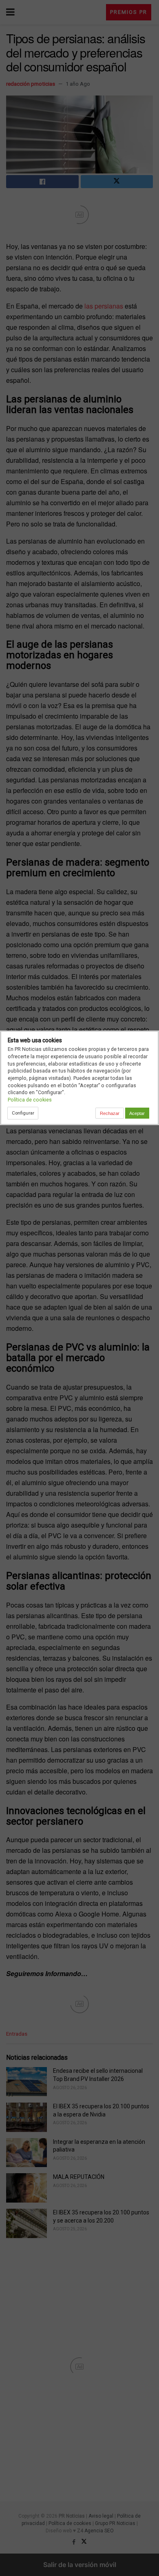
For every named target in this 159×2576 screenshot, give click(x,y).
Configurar (23, 1113)
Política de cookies (30, 1100)
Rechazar (110, 1113)
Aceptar (137, 1113)
